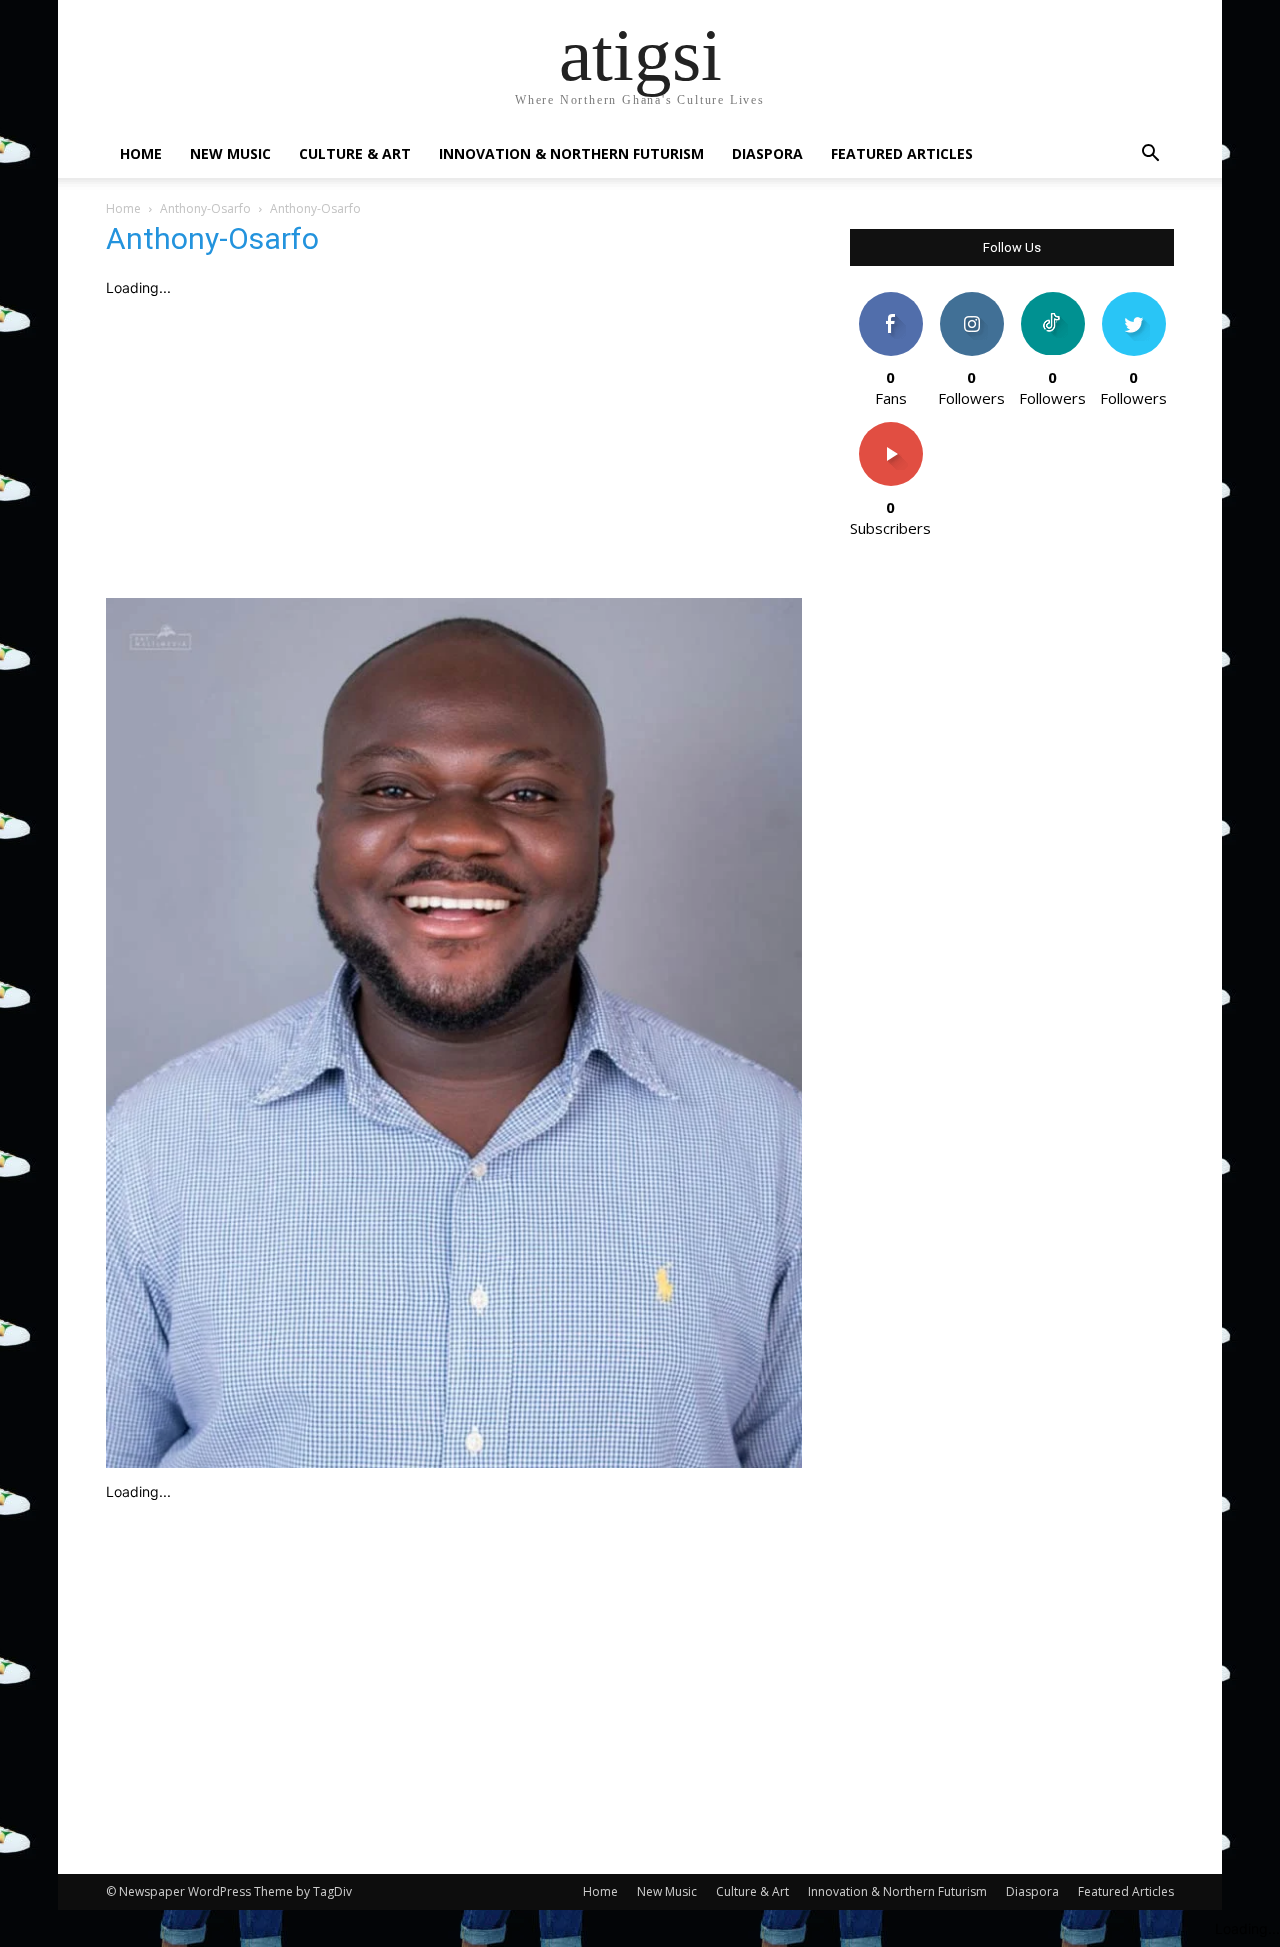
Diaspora (767, 153)
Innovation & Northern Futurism (571, 153)
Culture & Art (355, 153)
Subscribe (891, 429)
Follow (971, 299)
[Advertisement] (454, 448)
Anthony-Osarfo (205, 208)
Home (141, 153)
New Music (230, 153)
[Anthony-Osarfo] (454, 1462)
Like (890, 299)
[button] (1150, 155)
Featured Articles (902, 153)
